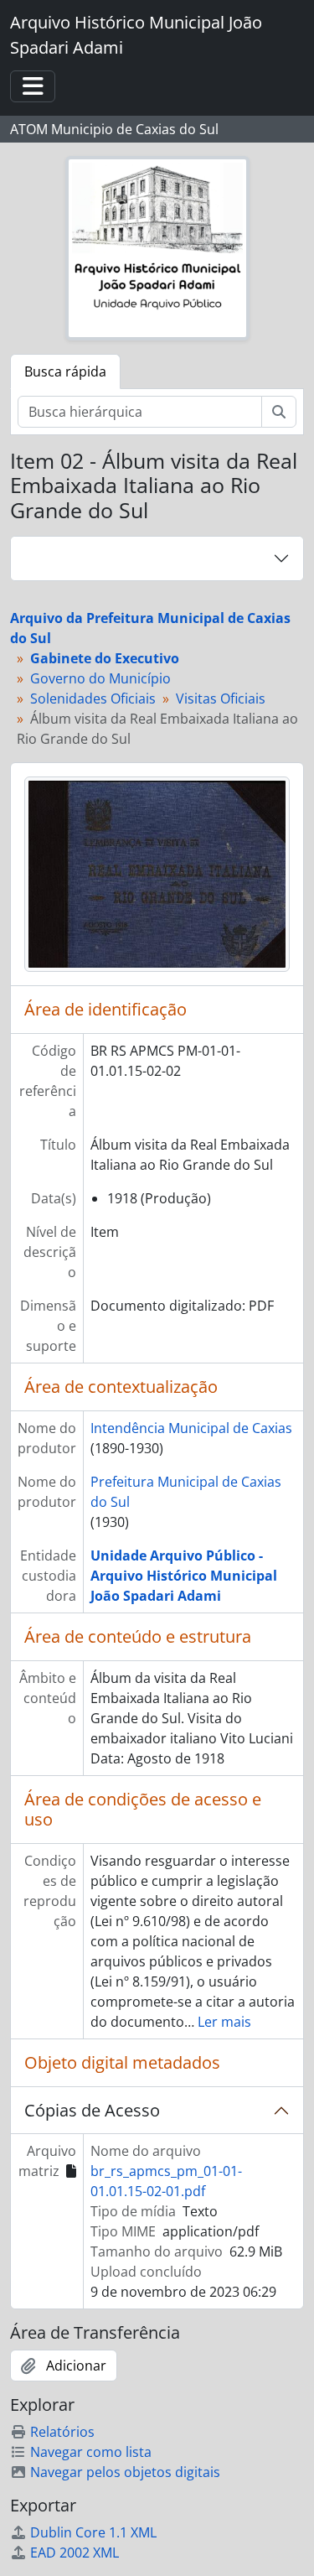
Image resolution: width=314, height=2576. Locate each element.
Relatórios (62, 2432)
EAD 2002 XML (75, 2553)
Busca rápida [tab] (65, 371)
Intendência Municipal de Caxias (191, 1428)
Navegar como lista (91, 2452)
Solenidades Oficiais (93, 699)
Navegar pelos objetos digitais (125, 2472)
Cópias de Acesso (92, 2110)
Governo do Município (100, 678)
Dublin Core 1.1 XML (93, 2532)
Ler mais (224, 2022)
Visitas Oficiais (221, 699)
